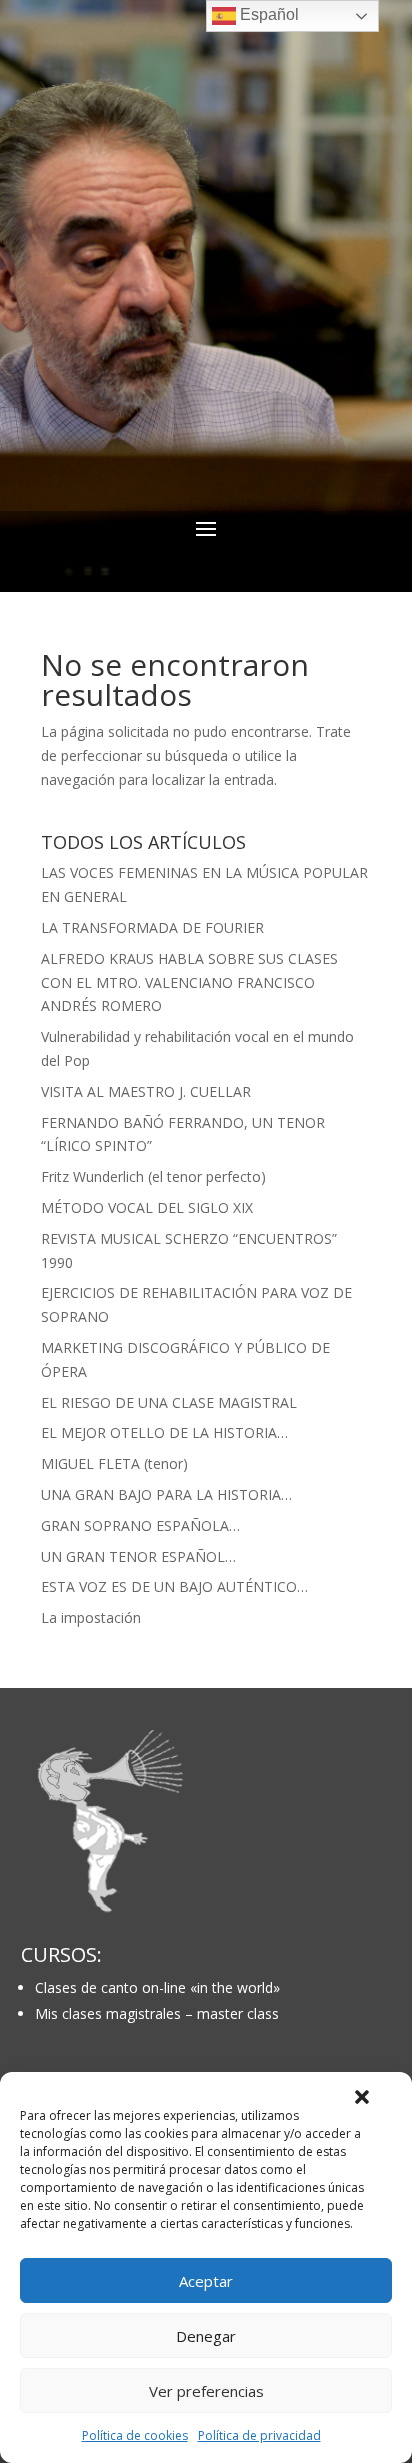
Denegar (206, 2336)
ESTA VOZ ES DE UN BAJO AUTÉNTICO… (174, 1586)
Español (267, 14)
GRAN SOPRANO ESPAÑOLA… (140, 1525)
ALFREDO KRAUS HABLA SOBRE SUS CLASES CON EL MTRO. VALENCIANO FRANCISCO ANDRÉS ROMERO (189, 982)
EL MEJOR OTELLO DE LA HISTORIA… (164, 1432)
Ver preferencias (206, 2391)
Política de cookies (135, 2435)
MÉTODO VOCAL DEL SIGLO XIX (147, 1207)
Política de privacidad (259, 2435)
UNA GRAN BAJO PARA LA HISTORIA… (166, 1494)
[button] (362, 2097)
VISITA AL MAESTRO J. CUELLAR (146, 1091)
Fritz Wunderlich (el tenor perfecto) (153, 1176)
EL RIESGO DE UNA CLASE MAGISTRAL (169, 1402)
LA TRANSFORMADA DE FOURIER (152, 927)
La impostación (91, 1617)
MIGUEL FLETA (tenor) (114, 1463)
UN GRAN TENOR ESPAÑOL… (138, 1556)
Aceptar (206, 2281)
